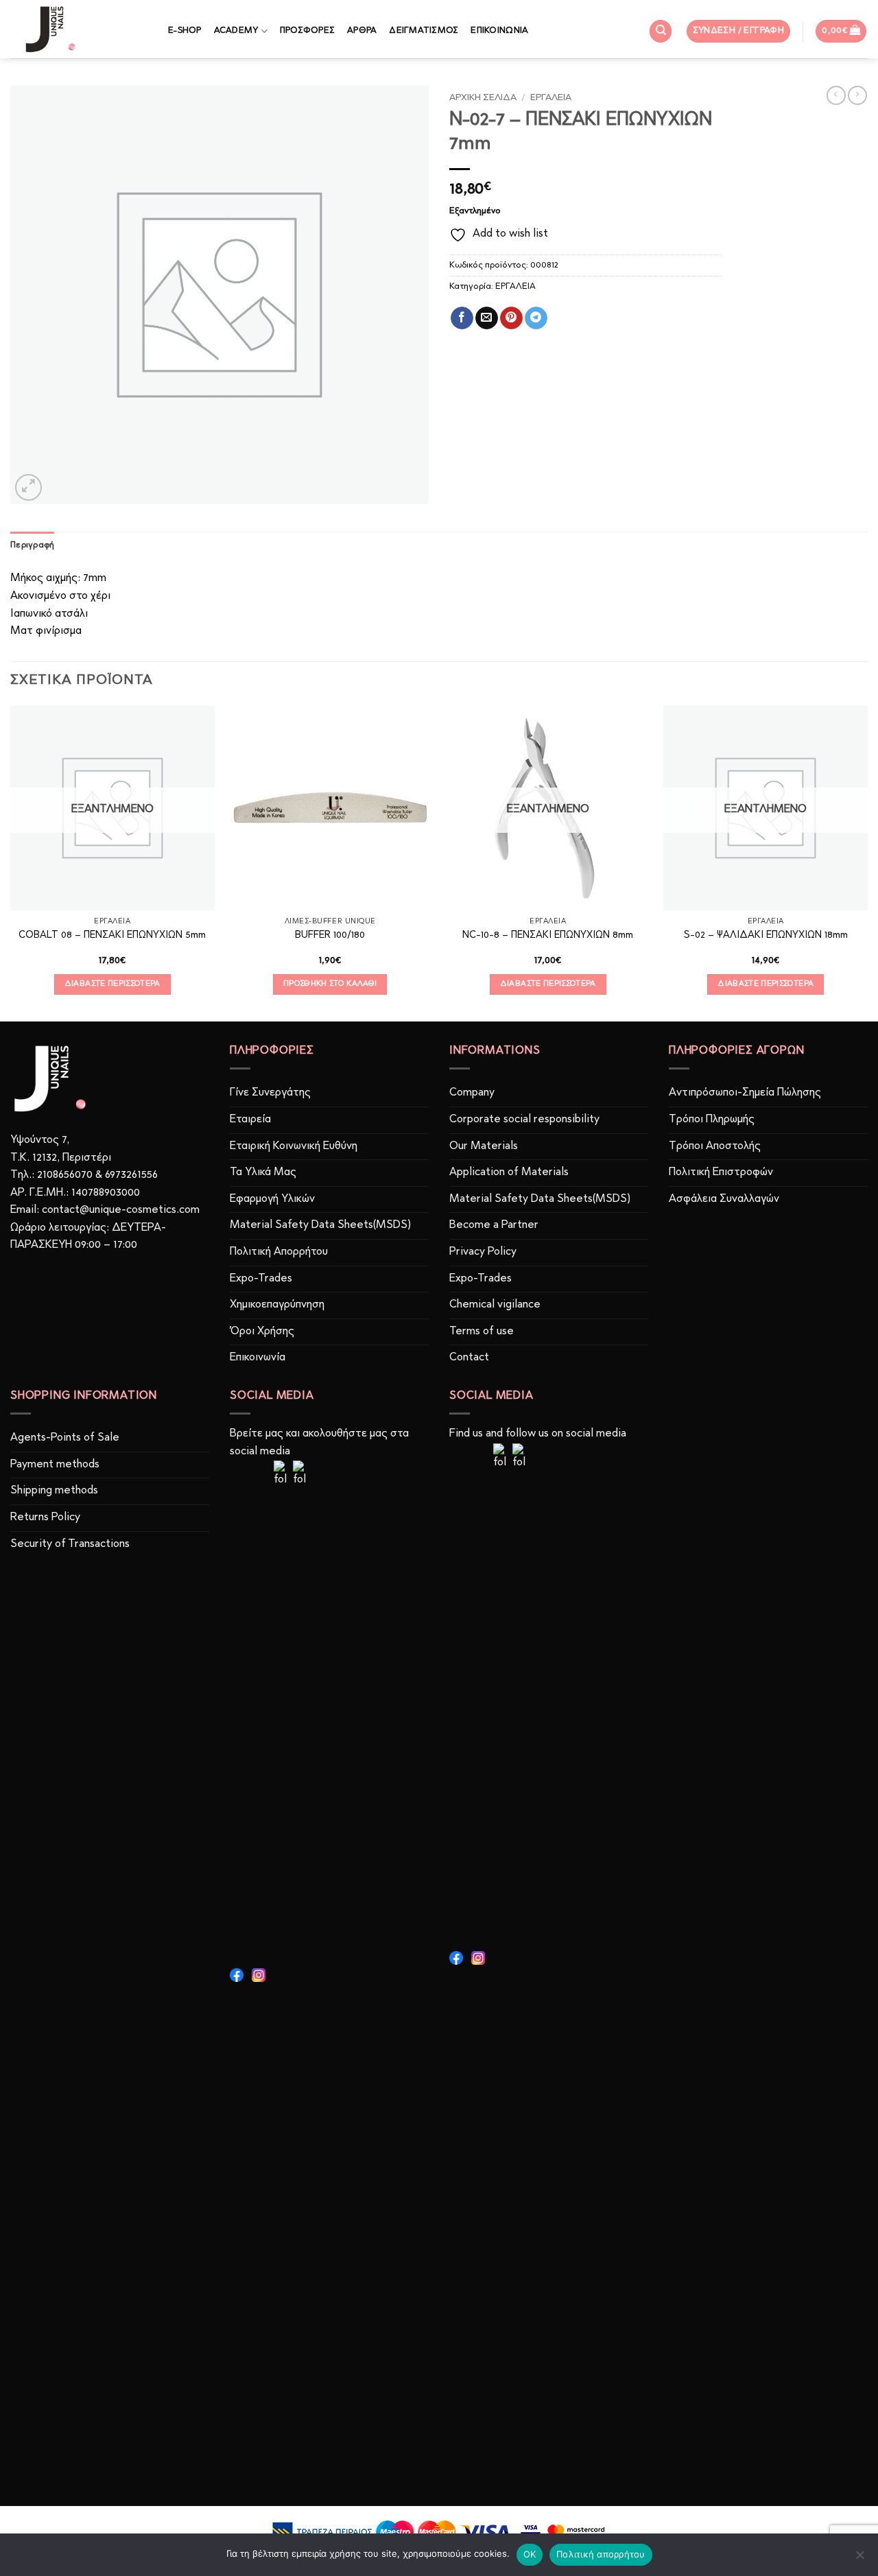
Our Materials (484, 1146)
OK (530, 2554)
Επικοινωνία (258, 1358)
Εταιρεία (250, 1120)
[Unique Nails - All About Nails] (79, 29)
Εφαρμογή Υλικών (272, 1199)
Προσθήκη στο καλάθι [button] (330, 984)
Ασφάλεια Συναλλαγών (724, 1199)
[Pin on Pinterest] (511, 318)
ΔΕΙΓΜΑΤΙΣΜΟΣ (424, 31)
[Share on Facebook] (462, 318)
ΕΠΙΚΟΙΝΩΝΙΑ (499, 31)
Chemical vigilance (495, 1305)
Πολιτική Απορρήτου (279, 1252)
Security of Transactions (70, 1544)
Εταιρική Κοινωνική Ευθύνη (294, 1146)
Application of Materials (509, 1172)
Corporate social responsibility (524, 1120)
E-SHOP (185, 31)
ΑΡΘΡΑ (362, 31)
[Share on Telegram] (536, 318)
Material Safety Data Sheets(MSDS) (320, 1225)
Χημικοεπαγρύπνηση (277, 1305)
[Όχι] (859, 2559)
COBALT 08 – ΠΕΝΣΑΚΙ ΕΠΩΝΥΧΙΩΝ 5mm (112, 935)
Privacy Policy (483, 1252)
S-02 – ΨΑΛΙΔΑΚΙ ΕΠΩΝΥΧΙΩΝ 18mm (766, 935)
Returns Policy (45, 1517)
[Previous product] (857, 95)
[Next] (867, 862)
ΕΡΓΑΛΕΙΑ (551, 98)
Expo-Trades (261, 1279)
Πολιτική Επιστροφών (721, 1172)
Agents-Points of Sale (66, 1438)
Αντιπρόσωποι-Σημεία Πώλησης (745, 1093)
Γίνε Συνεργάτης (270, 1093)
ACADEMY (236, 31)
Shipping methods (54, 1491)
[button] (739, 31)
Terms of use (482, 1332)
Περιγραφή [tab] (32, 545)
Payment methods (55, 1465)
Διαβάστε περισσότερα (112, 984)
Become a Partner (494, 1225)
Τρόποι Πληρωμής (712, 1120)
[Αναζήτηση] (661, 31)
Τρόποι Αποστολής (715, 1146)
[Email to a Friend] (487, 318)
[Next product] (836, 95)
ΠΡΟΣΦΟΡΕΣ (307, 31)
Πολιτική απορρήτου (601, 2554)
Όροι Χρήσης (262, 1332)
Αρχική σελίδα (483, 98)
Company (472, 1093)
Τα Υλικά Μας (263, 1172)
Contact (469, 1358)
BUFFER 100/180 (330, 935)
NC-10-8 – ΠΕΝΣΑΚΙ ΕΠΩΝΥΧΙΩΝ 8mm (548, 935)
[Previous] (11, 862)
